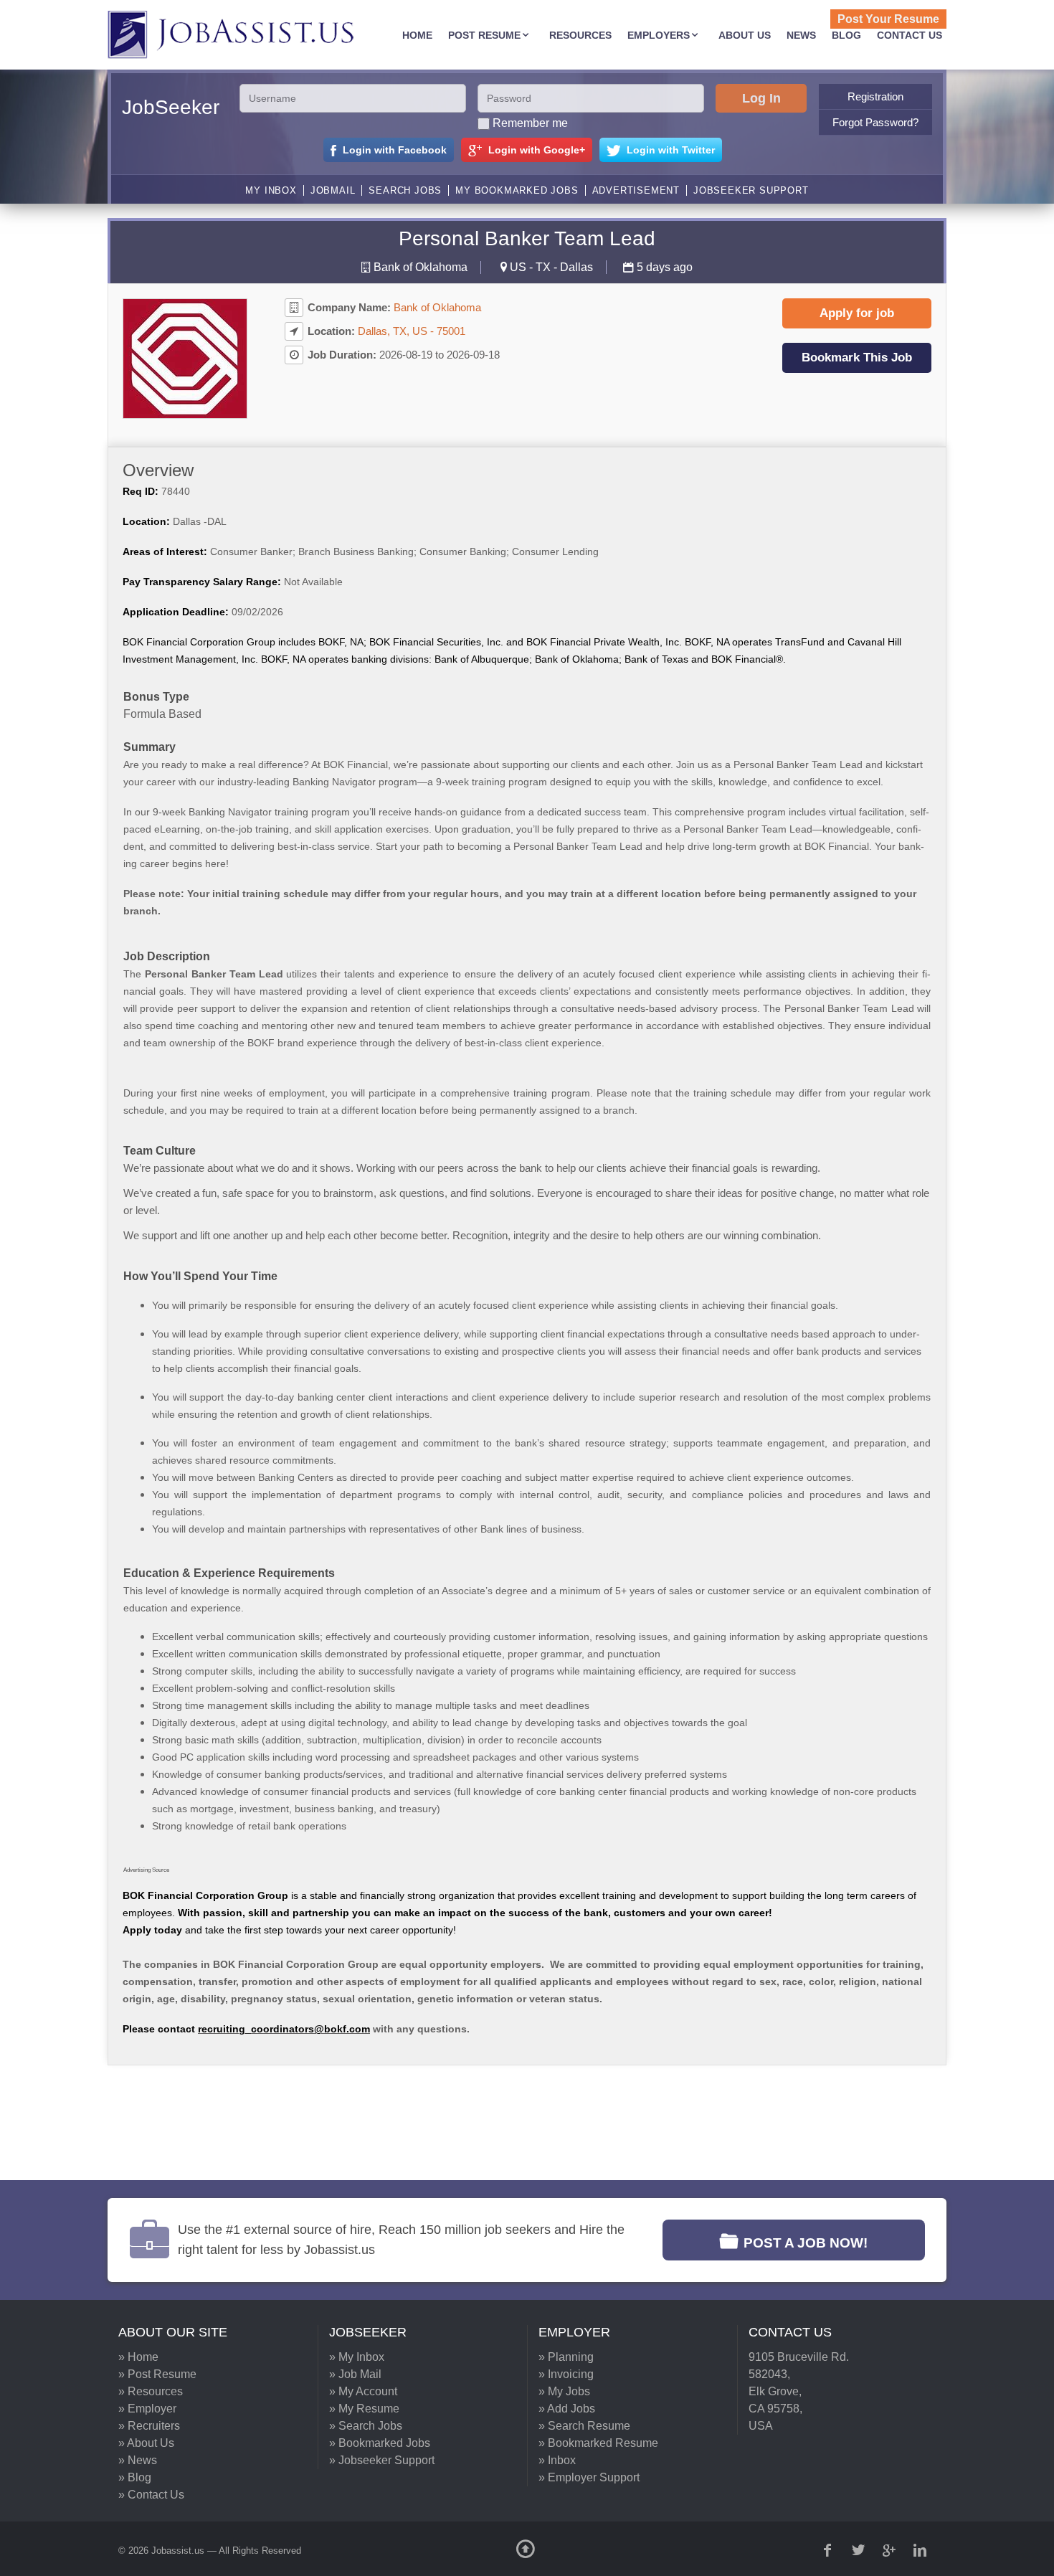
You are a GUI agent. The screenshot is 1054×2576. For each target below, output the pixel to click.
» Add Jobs (567, 2409)
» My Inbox (357, 2357)
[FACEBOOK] (829, 2550)
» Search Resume (584, 2426)
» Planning (566, 2357)
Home (417, 35)
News (801, 35)
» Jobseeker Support (382, 2460)
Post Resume (484, 35)
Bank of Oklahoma (421, 267)
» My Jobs (564, 2391)
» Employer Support (589, 2477)
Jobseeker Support (751, 190)
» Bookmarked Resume (598, 2443)
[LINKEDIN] (921, 2550)
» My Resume (364, 2409)
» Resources (151, 2391)
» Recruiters (149, 2426)
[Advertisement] (516, 2123)
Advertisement (636, 190)
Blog (846, 35)
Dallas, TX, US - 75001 (412, 331)
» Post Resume (157, 2374)
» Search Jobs (366, 2426)
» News (138, 2460)
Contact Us (910, 35)
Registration (875, 96)
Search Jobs (405, 190)
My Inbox (271, 190)
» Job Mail (355, 2374)
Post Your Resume (888, 19)
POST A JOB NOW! (806, 2243)
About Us (745, 35)
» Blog (135, 2477)
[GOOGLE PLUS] (891, 2550)
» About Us (146, 2443)
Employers (659, 35)
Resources (580, 35)
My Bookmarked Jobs (517, 190)
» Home (138, 2357)
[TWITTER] (860, 2550)
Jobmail (333, 190)
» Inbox (557, 2460)
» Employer (147, 2409)
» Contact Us (151, 2495)
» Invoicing (566, 2374)
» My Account (363, 2391)
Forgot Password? (875, 122)
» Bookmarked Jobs (380, 2443)
